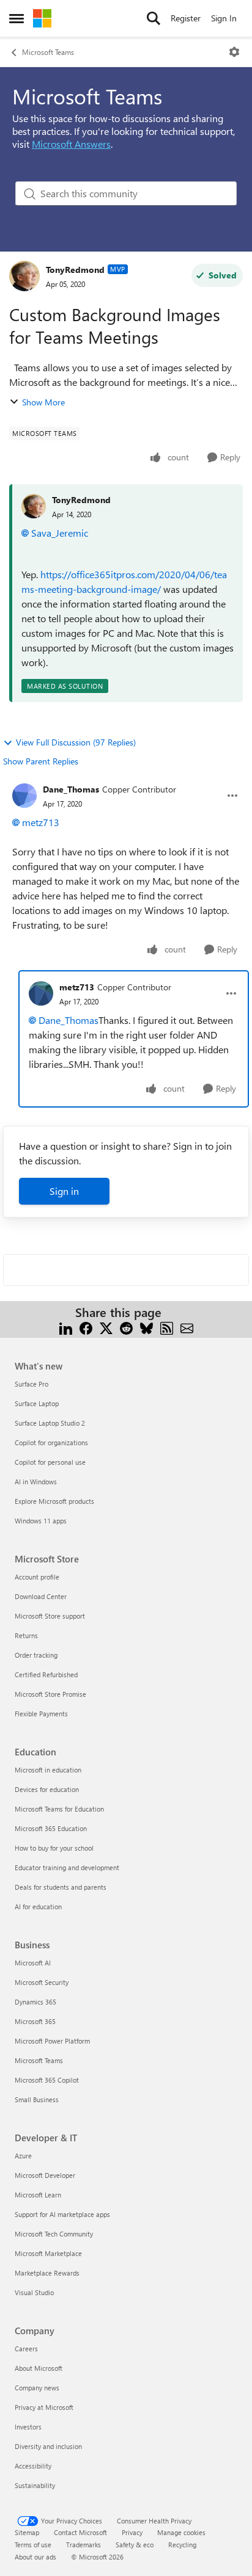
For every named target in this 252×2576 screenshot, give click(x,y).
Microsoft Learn (38, 2195)
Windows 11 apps (41, 1521)
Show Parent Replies (41, 761)
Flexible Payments (41, 1714)
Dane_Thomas (71, 789)
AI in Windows (36, 1482)
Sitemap (27, 2532)
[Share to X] (106, 1327)
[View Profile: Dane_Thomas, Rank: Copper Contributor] (24, 796)
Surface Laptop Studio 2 (50, 1423)
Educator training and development (67, 1867)
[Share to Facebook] (86, 1327)
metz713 (41, 822)
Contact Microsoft (80, 2532)
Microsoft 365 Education (51, 1828)
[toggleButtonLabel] (234, 52)
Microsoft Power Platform (52, 2041)
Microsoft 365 (35, 2021)
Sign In (224, 18)
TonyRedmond (75, 270)
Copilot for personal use (50, 1462)
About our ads (35, 2557)
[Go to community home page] (42, 18)
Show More (43, 402)
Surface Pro (31, 1384)
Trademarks (83, 2545)
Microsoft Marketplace (48, 2253)
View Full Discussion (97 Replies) (76, 742)
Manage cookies (181, 2532)
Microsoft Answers (71, 144)
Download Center (41, 1596)
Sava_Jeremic (60, 533)
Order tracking (36, 1655)
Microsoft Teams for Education (59, 1809)
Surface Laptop (37, 1403)
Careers (26, 2349)
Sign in (64, 1191)
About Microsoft (39, 2368)
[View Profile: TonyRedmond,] (34, 506)
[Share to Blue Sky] (146, 1327)
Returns (26, 1635)
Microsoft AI (33, 1963)
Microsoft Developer (45, 2175)
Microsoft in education (48, 1770)
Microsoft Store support (50, 1616)
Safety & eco (135, 2545)
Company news (37, 2388)
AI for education (38, 1907)
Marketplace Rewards (47, 2273)
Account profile (37, 1577)
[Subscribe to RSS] (167, 1327)
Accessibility (33, 2466)
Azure (23, 2156)
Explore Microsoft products (54, 1501)
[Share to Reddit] (126, 1327)
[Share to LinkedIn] (66, 1327)
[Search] (154, 18)
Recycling (182, 2545)
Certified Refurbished (46, 1674)
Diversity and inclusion (48, 2446)
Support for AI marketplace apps (62, 2214)
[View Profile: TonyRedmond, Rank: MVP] (24, 276)
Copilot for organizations (51, 1442)
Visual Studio (34, 2292)
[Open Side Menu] (17, 18)
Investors (28, 2427)
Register (186, 18)
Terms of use (33, 2545)
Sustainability (35, 2485)
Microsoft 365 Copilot (47, 2080)
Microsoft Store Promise (50, 1694)
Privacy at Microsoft (44, 2407)
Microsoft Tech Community (54, 2234)
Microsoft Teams (48, 52)
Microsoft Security (42, 1982)
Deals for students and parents (61, 1887)
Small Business (37, 2099)
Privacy (132, 2532)
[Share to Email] (187, 1327)
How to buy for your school (54, 1848)
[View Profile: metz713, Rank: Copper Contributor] (41, 993)
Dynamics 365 (35, 2002)
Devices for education (47, 1789)
